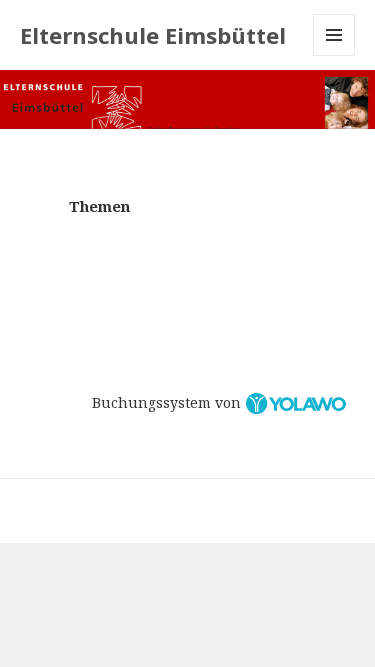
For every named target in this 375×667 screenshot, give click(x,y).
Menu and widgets (334, 55)
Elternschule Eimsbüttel (153, 35)
